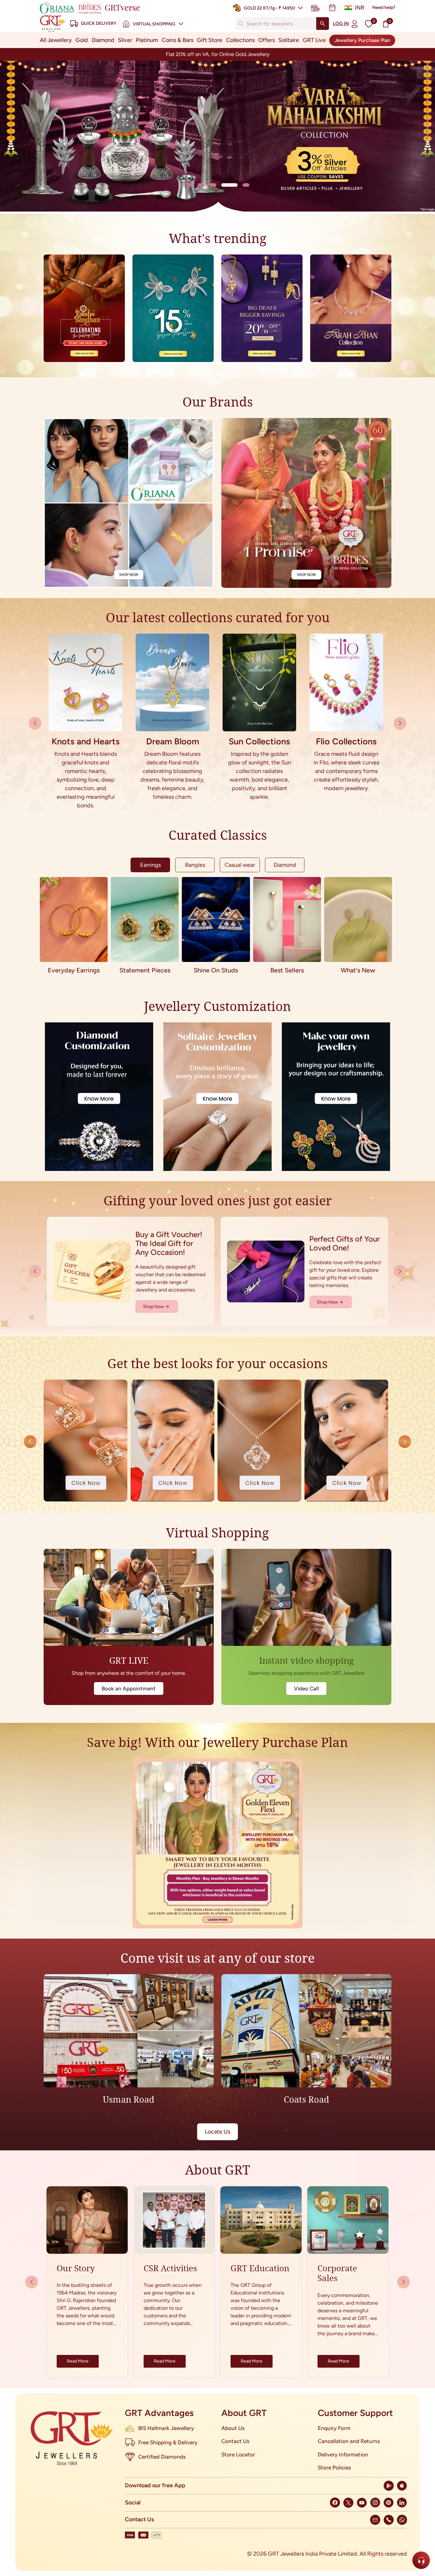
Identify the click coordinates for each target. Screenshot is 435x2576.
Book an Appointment (129, 1688)
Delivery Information (343, 2454)
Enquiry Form (334, 2428)
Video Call (306, 1688)
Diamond (103, 40)
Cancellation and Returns (349, 2441)
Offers (267, 40)
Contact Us (235, 2441)
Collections (240, 40)
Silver (125, 40)
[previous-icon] (400, 723)
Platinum (147, 40)
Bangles (195, 865)
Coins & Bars (178, 40)
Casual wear (240, 865)
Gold (82, 40)
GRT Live (314, 40)
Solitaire (289, 40)
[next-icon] (35, 723)
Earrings (150, 865)
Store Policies (334, 2468)
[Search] (323, 24)
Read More (78, 2361)
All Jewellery (56, 40)
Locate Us (217, 2132)
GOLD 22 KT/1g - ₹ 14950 (269, 8)
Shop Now (153, 1307)
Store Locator (238, 2454)
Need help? (384, 7)
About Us (233, 2428)
